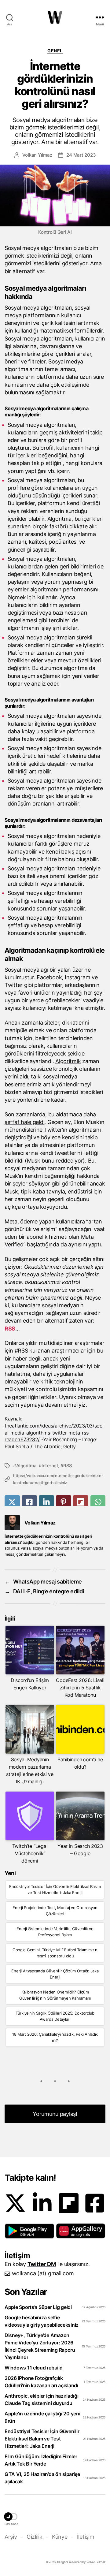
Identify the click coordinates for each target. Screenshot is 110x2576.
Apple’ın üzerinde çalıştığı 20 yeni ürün (42, 2417)
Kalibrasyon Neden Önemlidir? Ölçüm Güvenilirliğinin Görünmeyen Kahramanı (55, 1995)
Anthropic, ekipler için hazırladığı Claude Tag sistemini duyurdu (42, 2399)
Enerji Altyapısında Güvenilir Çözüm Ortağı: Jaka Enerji (55, 1974)
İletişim (86, 2537)
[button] (29, 2231)
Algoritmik (68, 1061)
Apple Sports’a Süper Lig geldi (38, 2307)
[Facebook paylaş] (29, 1502)
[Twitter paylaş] (12, 1502)
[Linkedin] (42, 2203)
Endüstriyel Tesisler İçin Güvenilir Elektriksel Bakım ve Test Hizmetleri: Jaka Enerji (55, 1889)
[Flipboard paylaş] (81, 1502)
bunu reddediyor (62, 1161)
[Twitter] (15, 2203)
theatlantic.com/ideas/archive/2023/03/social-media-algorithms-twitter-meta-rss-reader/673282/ (54, 1433)
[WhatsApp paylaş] (98, 1502)
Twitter (53, 1130)
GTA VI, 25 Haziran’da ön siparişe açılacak (42, 2478)
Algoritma (26, 1466)
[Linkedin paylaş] (46, 1502)
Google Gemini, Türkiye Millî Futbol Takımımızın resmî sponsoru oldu (55, 1953)
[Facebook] (95, 2203)
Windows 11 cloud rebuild (34, 2368)
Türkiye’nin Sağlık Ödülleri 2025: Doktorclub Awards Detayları (55, 2016)
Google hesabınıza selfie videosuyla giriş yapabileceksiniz (42, 2321)
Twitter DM (42, 2264)
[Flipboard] (69, 2203)
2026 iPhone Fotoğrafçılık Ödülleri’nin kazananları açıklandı (41, 2382)
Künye (60, 2537)
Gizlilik (34, 2537)
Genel (55, 51)
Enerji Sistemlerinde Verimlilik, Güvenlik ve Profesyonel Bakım (55, 1932)
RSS (10, 1329)
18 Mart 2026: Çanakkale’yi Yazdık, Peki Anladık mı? (55, 2037)
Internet (50, 1466)
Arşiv (11, 2537)
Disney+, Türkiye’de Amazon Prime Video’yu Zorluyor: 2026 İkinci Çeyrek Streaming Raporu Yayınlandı (40, 2346)
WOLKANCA (55, 17)
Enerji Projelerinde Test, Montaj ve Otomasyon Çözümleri (55, 1911)
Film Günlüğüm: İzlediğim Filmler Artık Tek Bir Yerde (41, 2460)
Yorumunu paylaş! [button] (55, 2114)
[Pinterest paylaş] (64, 1502)
